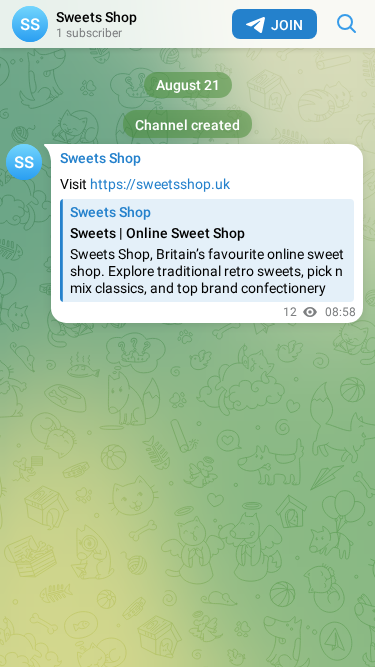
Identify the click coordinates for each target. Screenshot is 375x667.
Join (287, 25)
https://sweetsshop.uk (160, 184)
